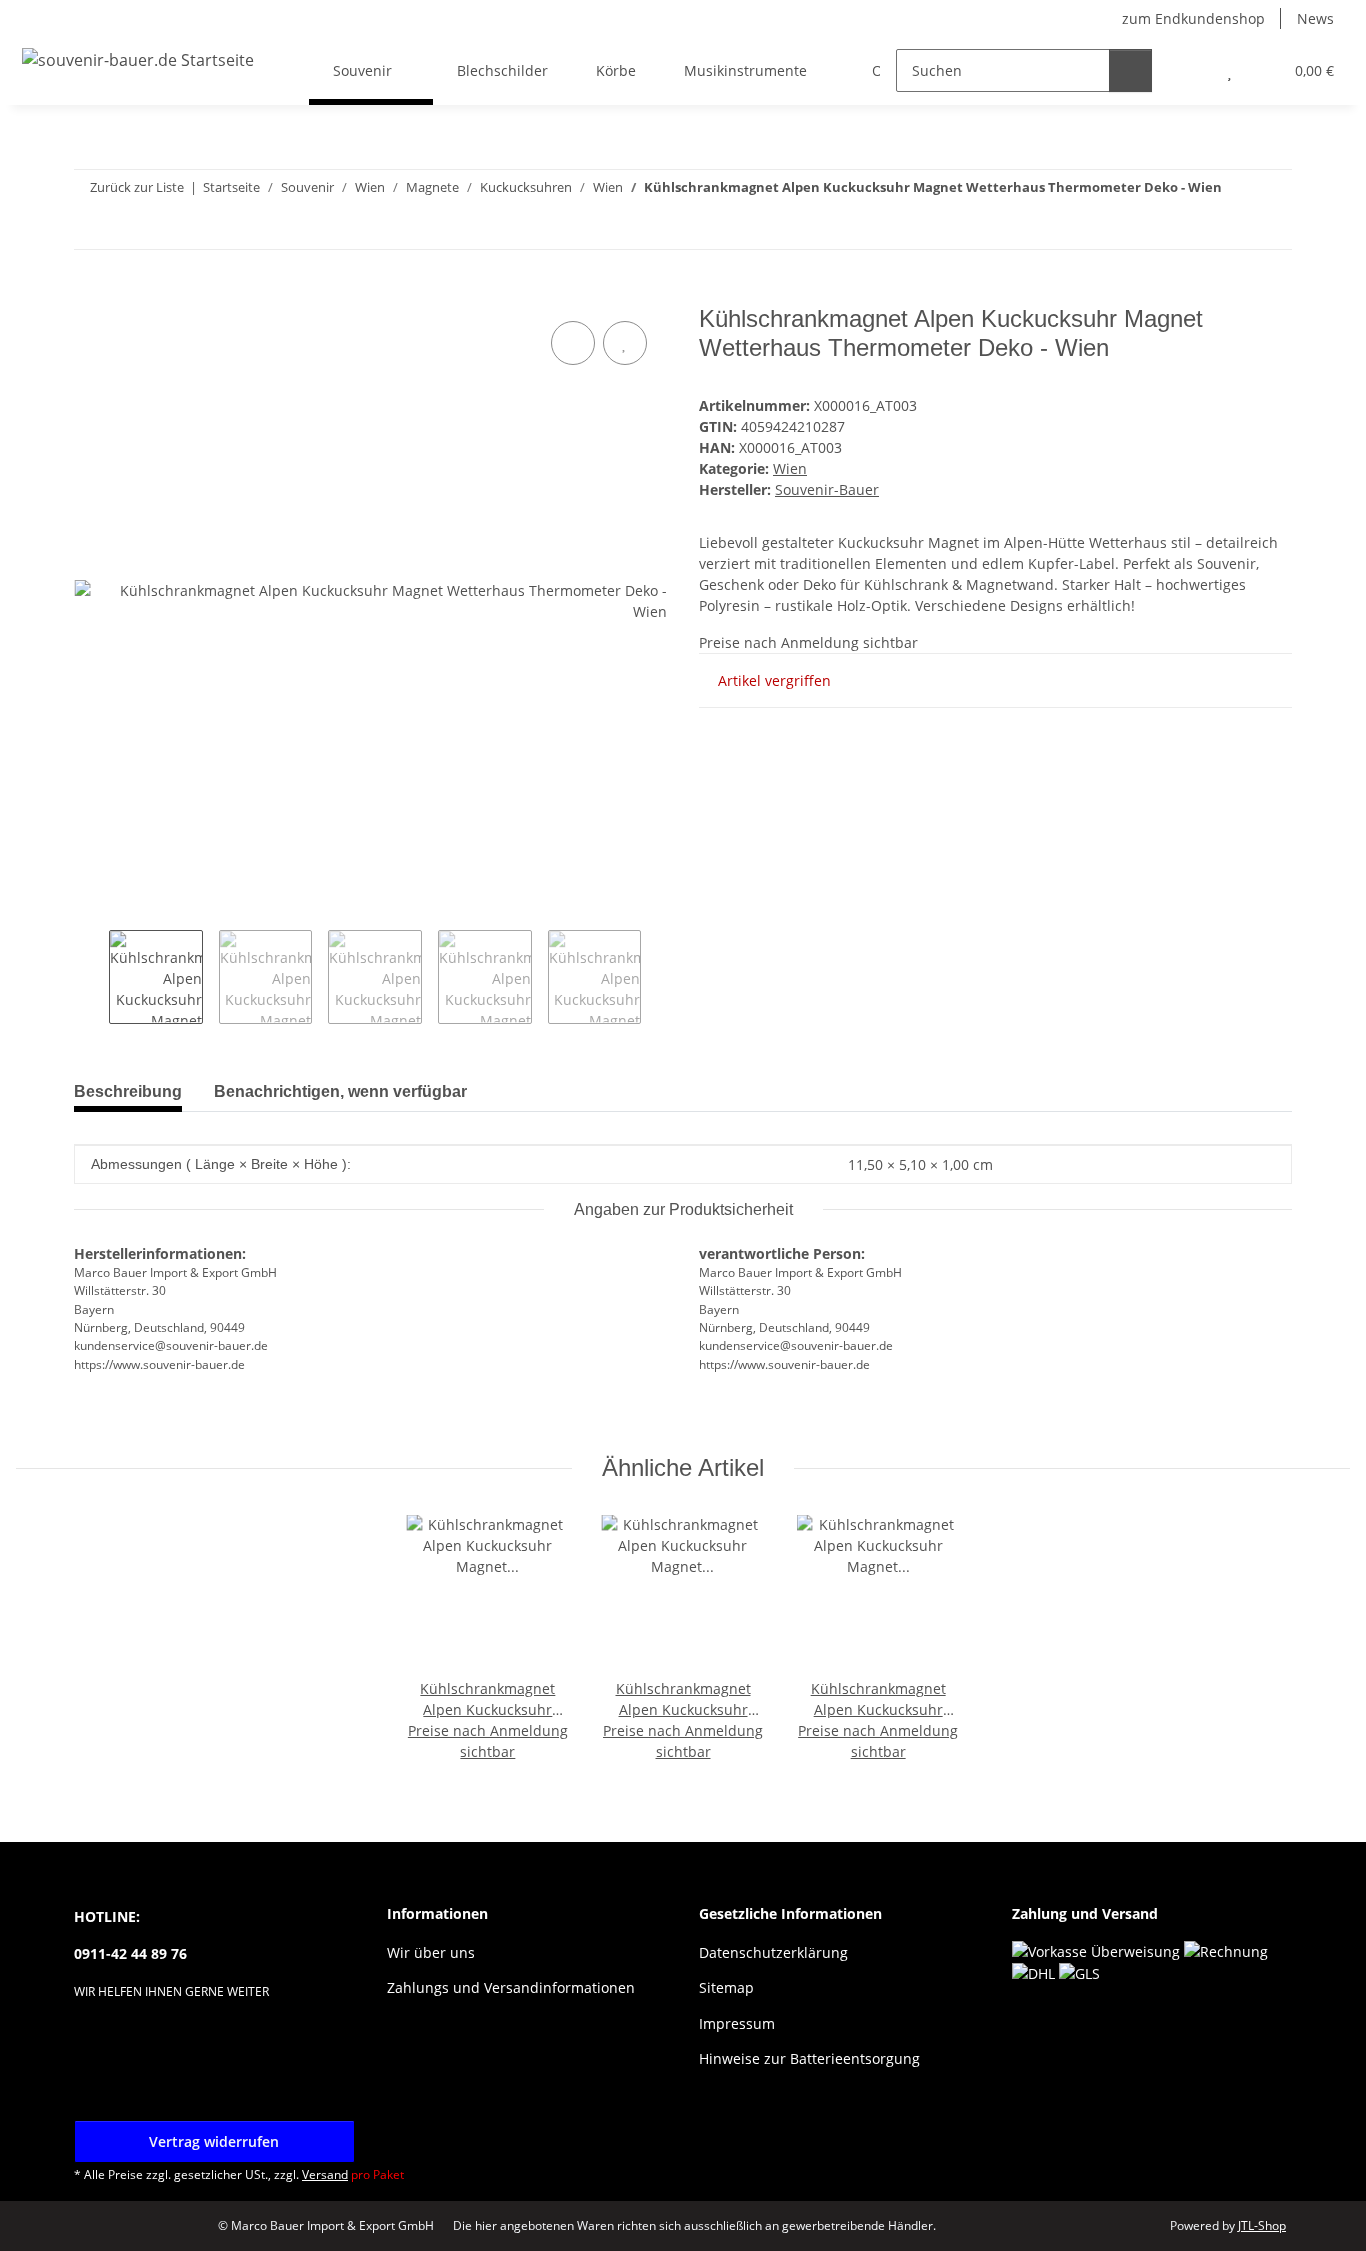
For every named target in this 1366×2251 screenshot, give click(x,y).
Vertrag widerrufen (214, 2141)
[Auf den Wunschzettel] (625, 343)
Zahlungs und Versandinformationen (511, 1987)
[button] (1189, 70)
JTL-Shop (1262, 2225)
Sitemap (726, 1987)
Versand (325, 2174)
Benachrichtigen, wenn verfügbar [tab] (340, 1091)
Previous (91, 977)
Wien (790, 468)
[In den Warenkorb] (90, 294)
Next (658, 977)
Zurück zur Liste (137, 187)
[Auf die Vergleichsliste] (573, 343)
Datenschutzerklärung (773, 1952)
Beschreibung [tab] (128, 1091)
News (1315, 18)
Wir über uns (431, 1952)
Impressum (737, 2023)
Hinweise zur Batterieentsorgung (809, 2058)
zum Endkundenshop (1193, 18)
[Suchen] (1130, 70)
